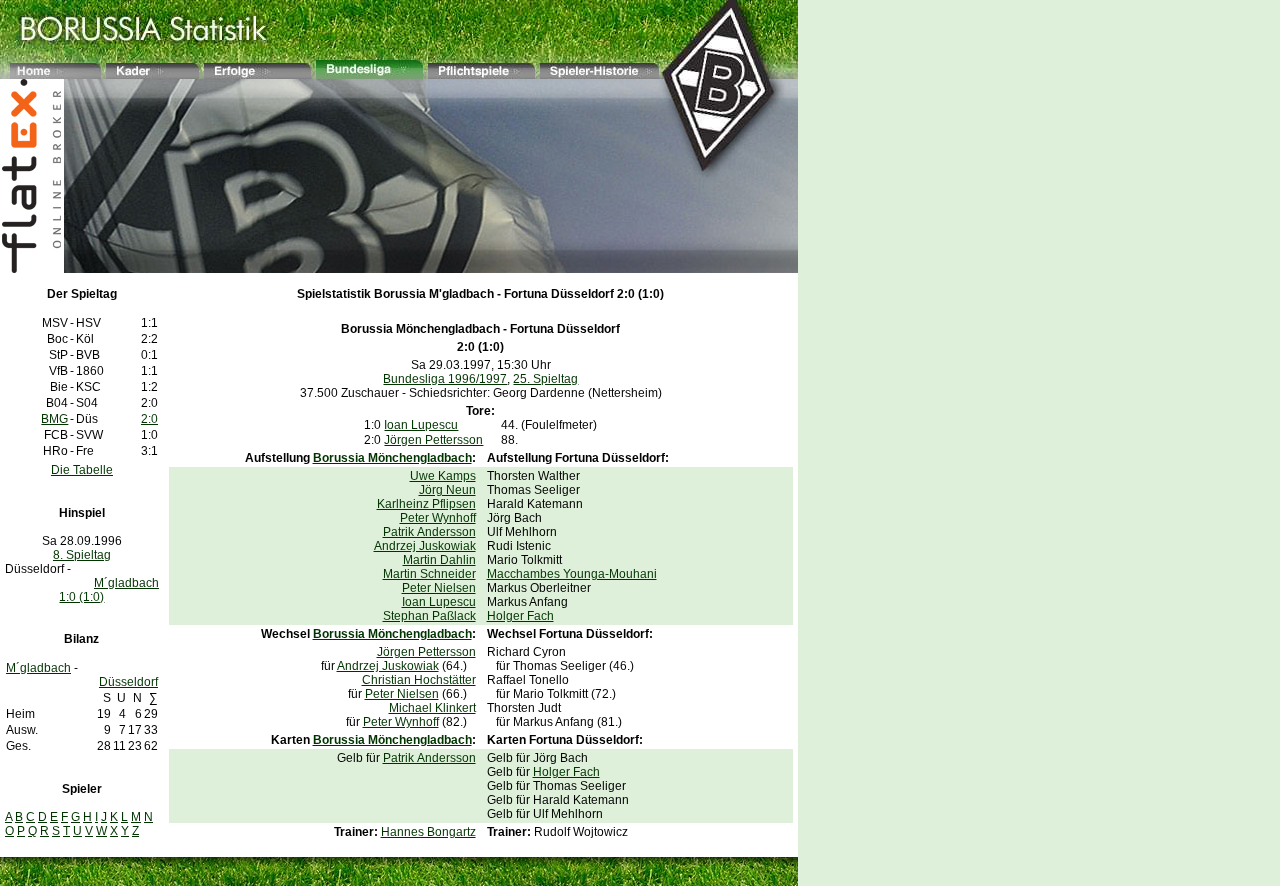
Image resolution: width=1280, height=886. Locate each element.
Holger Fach (520, 616)
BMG (54, 419)
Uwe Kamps (443, 476)
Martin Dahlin (439, 560)
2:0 (149, 419)
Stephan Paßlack (429, 616)
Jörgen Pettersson (433, 440)
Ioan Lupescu (421, 425)
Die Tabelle (82, 470)
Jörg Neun (447, 490)
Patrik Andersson (429, 532)
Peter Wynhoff (438, 518)
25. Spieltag (545, 379)
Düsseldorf (128, 682)
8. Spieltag (82, 555)
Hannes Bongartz (428, 832)
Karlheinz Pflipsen (426, 504)
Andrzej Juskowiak (425, 546)
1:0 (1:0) (81, 597)
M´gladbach (126, 583)
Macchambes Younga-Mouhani (572, 574)
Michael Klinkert (432, 708)
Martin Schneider (429, 574)
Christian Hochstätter (419, 680)
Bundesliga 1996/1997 (445, 379)
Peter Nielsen (439, 588)
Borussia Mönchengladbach (420, 329)
